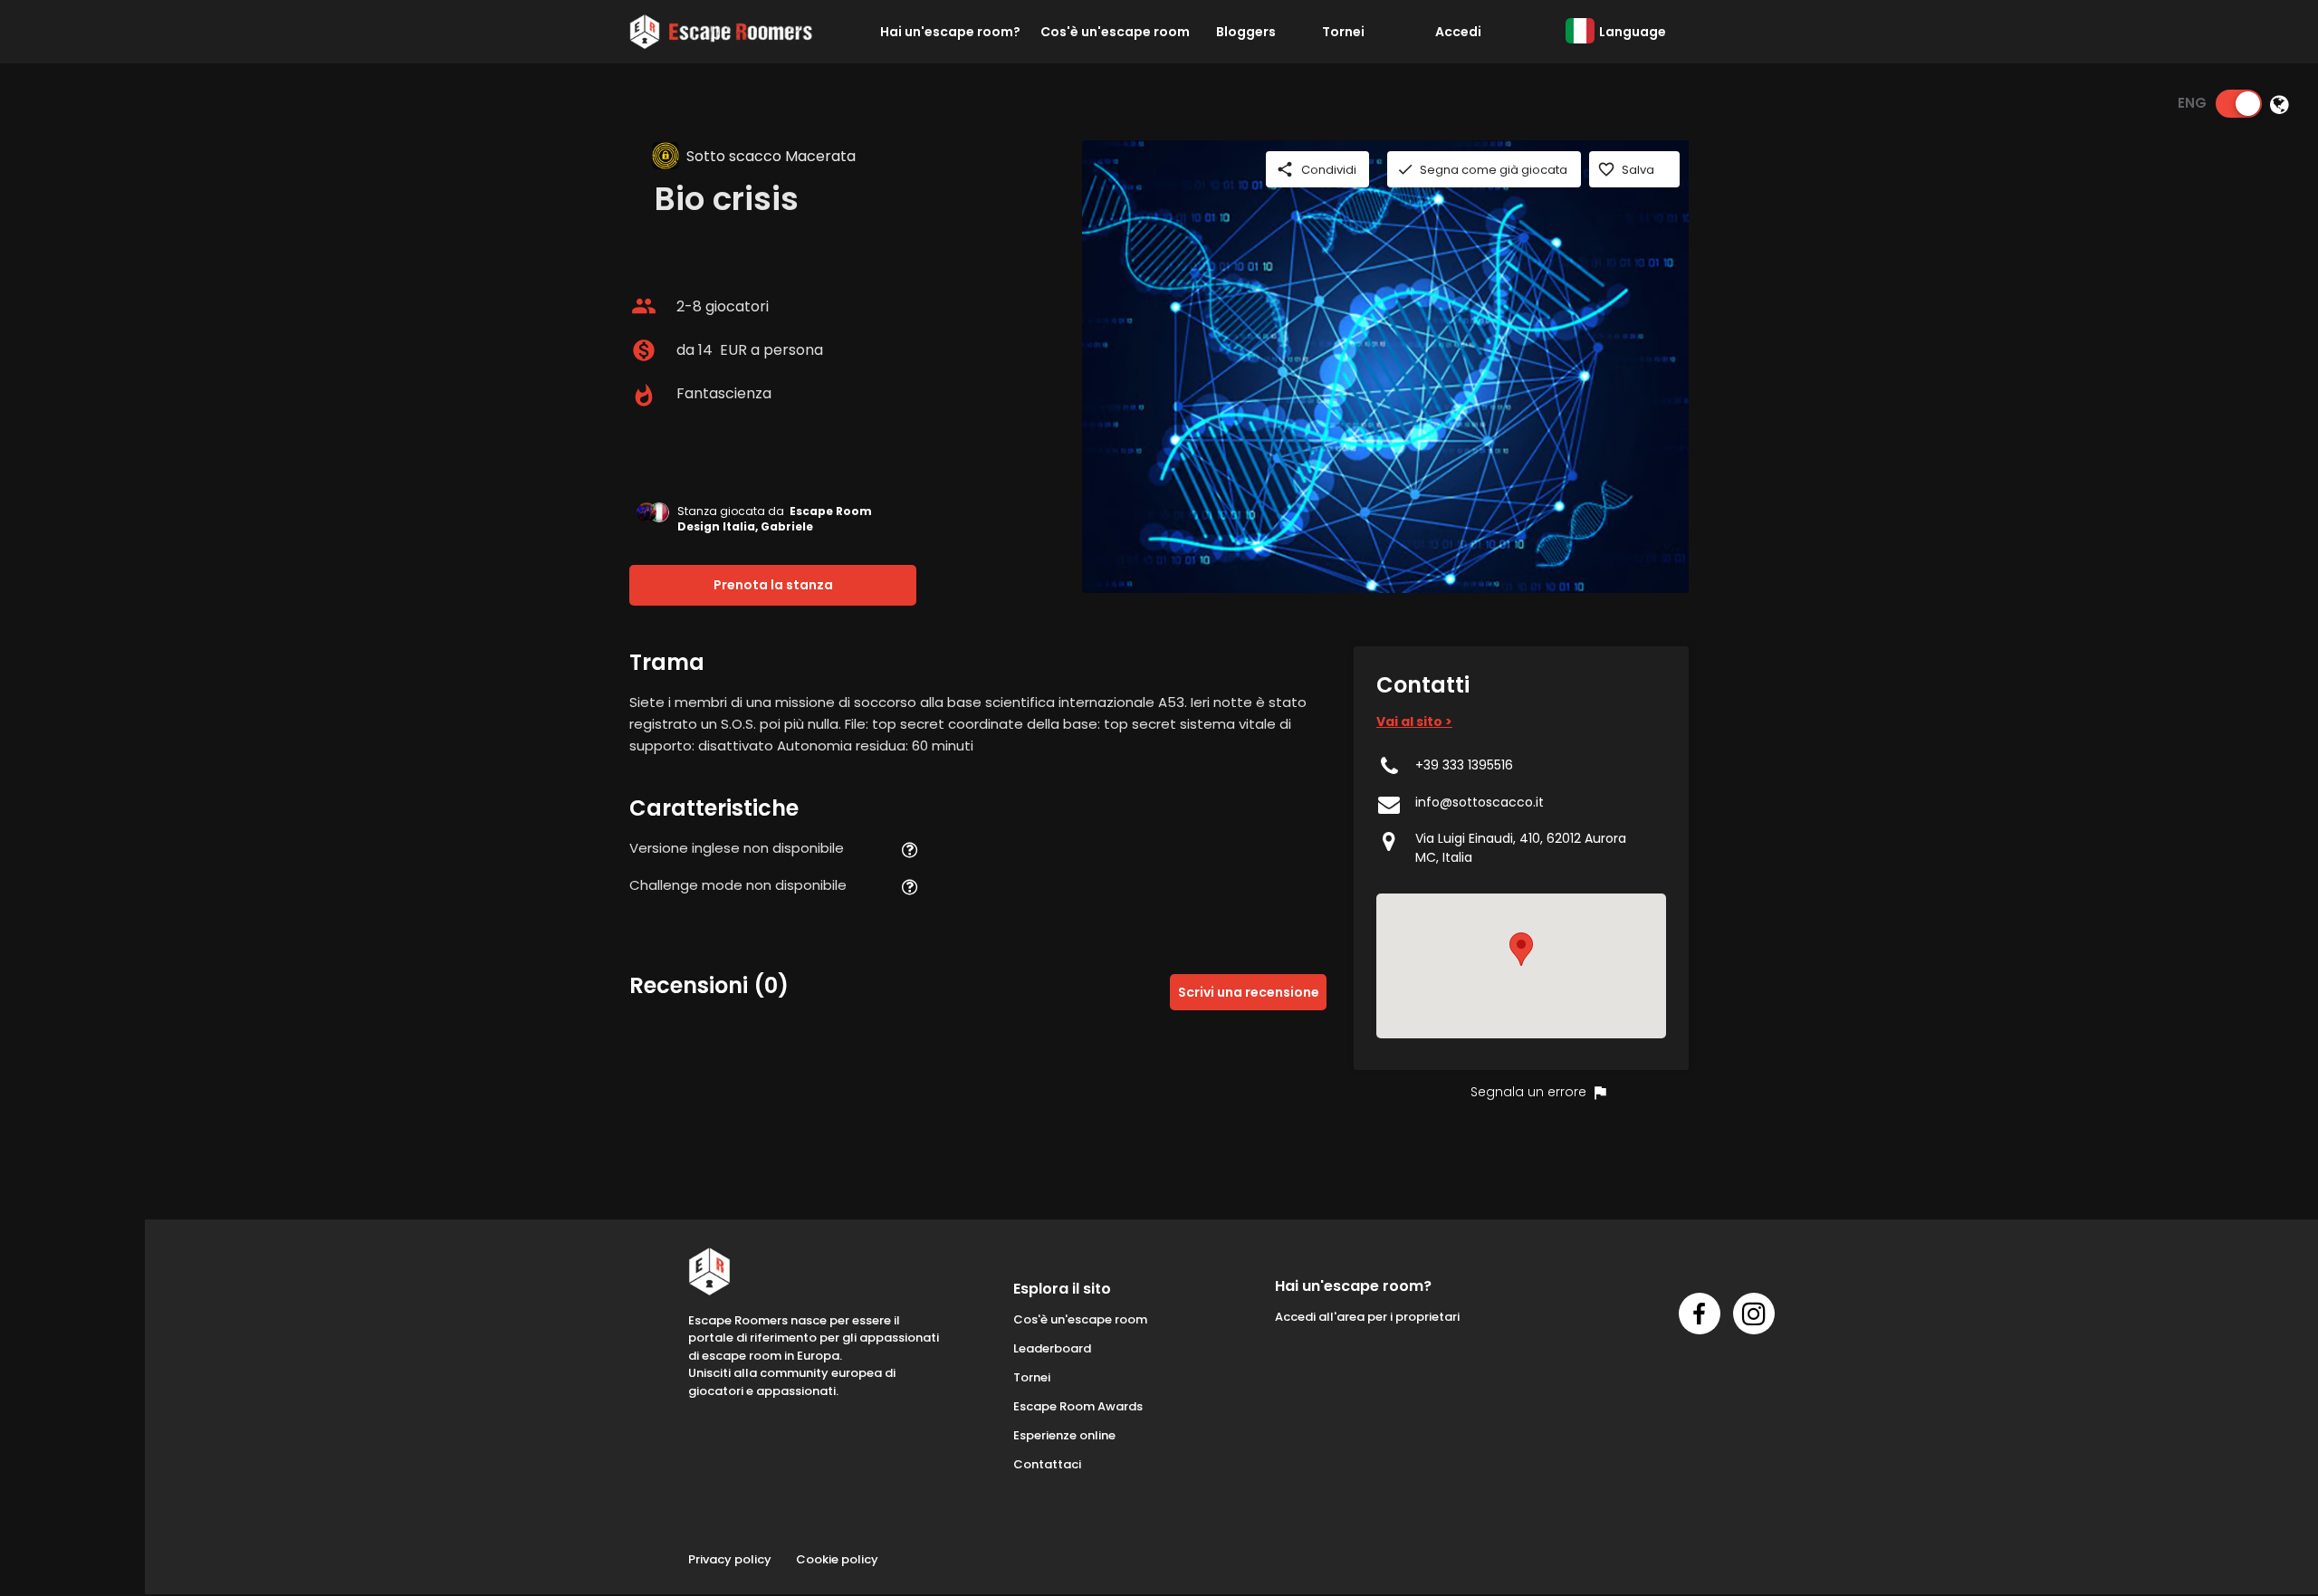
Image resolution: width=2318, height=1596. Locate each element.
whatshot (644, 396)
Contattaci (1047, 1464)
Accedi (1458, 32)
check (1405, 169)
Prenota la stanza (773, 585)
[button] (1521, 949)
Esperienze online (1064, 1435)
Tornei (1343, 32)
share (1285, 169)
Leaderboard (1052, 1348)
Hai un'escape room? (950, 32)
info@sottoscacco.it (1480, 802)
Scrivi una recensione (1249, 992)
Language (1633, 32)
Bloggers (1246, 32)
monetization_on (644, 350)
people (644, 306)
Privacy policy (730, 1559)
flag (1600, 1093)
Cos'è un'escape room (1115, 32)
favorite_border (1606, 169)
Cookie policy (837, 1559)
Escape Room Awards (1078, 1406)
